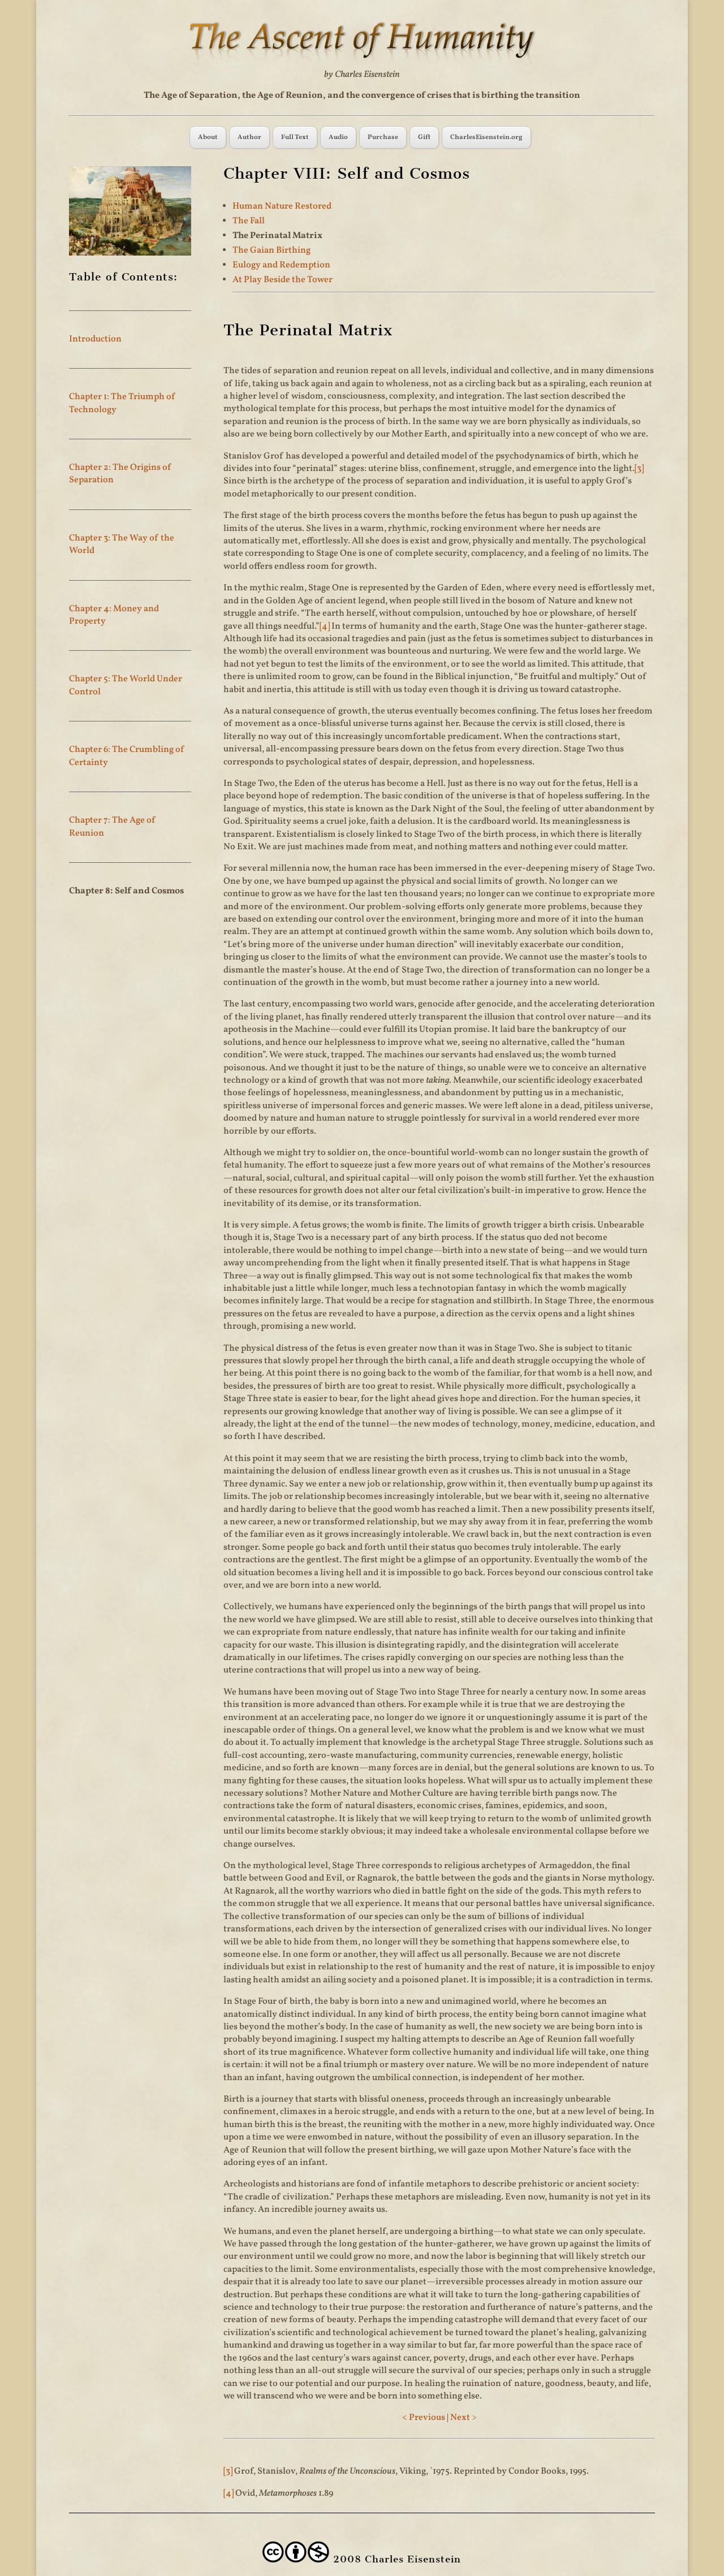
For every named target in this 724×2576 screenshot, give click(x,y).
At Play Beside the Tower (283, 280)
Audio (338, 137)
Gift (424, 137)
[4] (325, 626)
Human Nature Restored (282, 206)
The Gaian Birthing (271, 250)
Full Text (295, 137)
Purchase (383, 137)
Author (249, 137)
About (208, 137)
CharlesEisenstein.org (486, 137)
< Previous (424, 2418)
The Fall (249, 221)
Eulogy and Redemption (281, 265)
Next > (464, 2418)
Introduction (95, 339)
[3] (639, 469)
